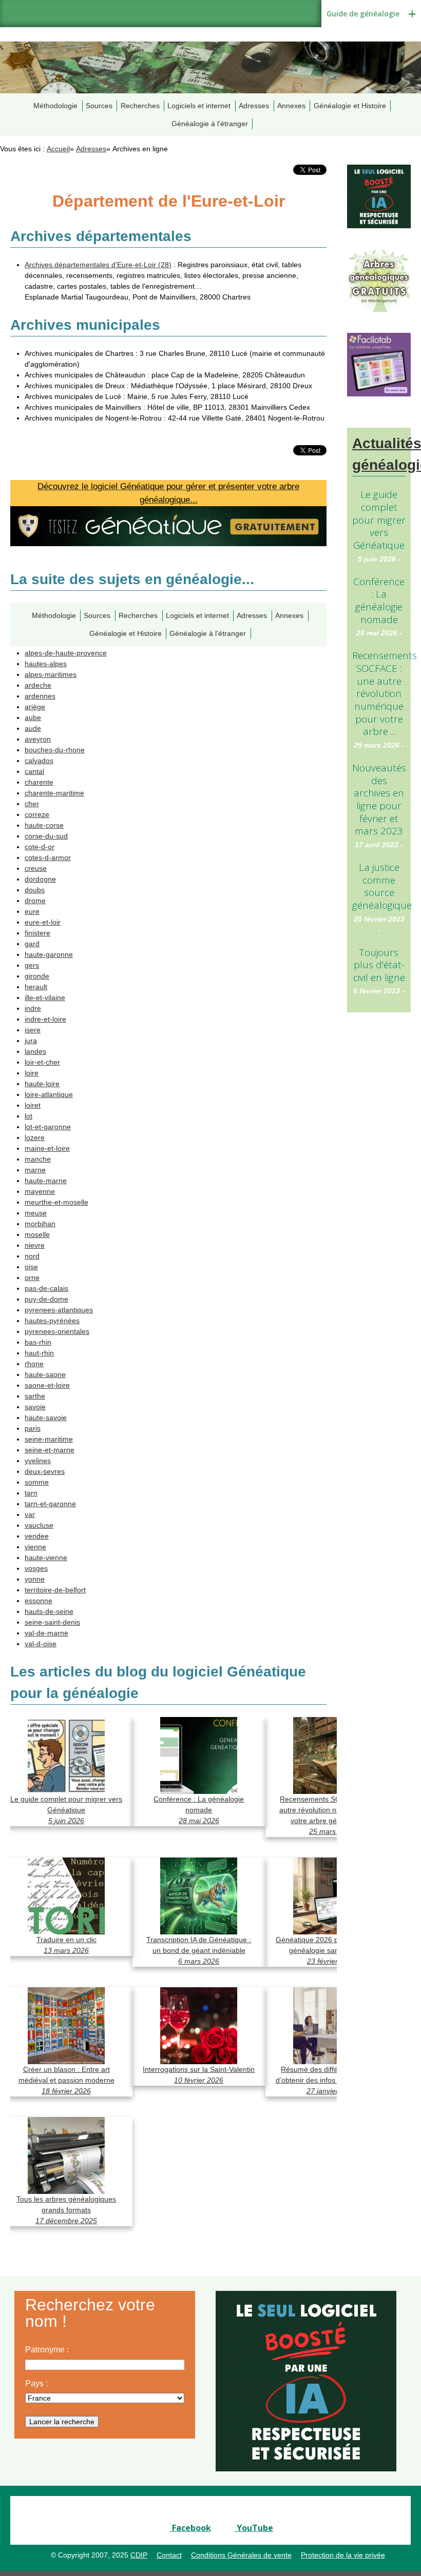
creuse (36, 868)
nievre (35, 1245)
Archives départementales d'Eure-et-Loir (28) (98, 265)
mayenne (40, 1191)
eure (32, 911)
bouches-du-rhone (55, 750)
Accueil (58, 149)
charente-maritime (54, 793)
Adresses (254, 106)
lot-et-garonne (48, 1127)
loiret (33, 1105)
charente (39, 782)
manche (38, 1159)
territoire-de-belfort (55, 1590)
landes (35, 1051)
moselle (37, 1234)
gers (32, 965)
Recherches (140, 106)
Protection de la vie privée (343, 2555)
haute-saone (45, 1374)
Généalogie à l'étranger (210, 124)
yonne (35, 1579)
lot (28, 1116)
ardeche (38, 685)
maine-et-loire (47, 1148)
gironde (37, 976)
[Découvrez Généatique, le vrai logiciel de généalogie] (379, 196)
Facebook (190, 2528)
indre (33, 1008)
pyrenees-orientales (57, 1331)
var (30, 1514)
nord (32, 1256)
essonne (39, 1601)
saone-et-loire (47, 1385)
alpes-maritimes (51, 674)
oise (31, 1267)
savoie (35, 1407)
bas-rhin (38, 1342)
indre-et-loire (45, 1019)
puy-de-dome (46, 1299)
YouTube (254, 2528)
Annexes (291, 106)
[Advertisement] (379, 1187)
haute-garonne (49, 954)
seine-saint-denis (52, 1622)
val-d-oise (41, 1644)
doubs (35, 890)
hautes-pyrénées (52, 1321)
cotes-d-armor (48, 857)
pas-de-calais (46, 1288)
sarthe (35, 1396)
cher (32, 804)
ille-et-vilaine (45, 997)
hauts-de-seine (49, 1611)
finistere (37, 933)
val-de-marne (46, 1633)
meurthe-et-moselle (56, 1202)
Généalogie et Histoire (350, 106)
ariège (35, 707)
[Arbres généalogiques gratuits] (379, 280)
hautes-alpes (46, 664)
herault (36, 987)
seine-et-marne (50, 1450)
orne (32, 1277)
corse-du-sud (46, 836)
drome (35, 901)
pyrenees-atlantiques (59, 1310)
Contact (169, 2555)
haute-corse (44, 825)
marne (35, 1170)
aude (33, 728)
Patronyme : (47, 2350)
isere (33, 1030)
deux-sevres (45, 1471)
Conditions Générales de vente (241, 2555)
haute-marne (46, 1181)
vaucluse (39, 1525)
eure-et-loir (43, 922)
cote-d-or (40, 847)
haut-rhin (39, 1353)
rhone (34, 1364)
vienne (35, 1547)
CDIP (139, 2555)
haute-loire (42, 1084)
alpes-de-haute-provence (66, 653)
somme (37, 1482)
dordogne (40, 879)
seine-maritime (49, 1439)
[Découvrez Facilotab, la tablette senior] (379, 364)
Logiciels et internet (199, 106)
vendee (37, 1536)
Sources (99, 106)
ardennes (40, 696)
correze (37, 814)
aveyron (38, 739)
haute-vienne (46, 1557)
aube (33, 717)
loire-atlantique (49, 1094)
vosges (36, 1568)
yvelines (38, 1461)
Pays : (36, 2383)
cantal (34, 771)
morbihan (40, 1224)
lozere (35, 1137)
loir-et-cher (42, 1062)
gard (32, 944)
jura (31, 1041)
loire (32, 1073)
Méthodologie (55, 106)
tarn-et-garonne (50, 1504)
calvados (39, 761)
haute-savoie (46, 1417)
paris (33, 1428)
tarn (31, 1493)
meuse (36, 1213)
